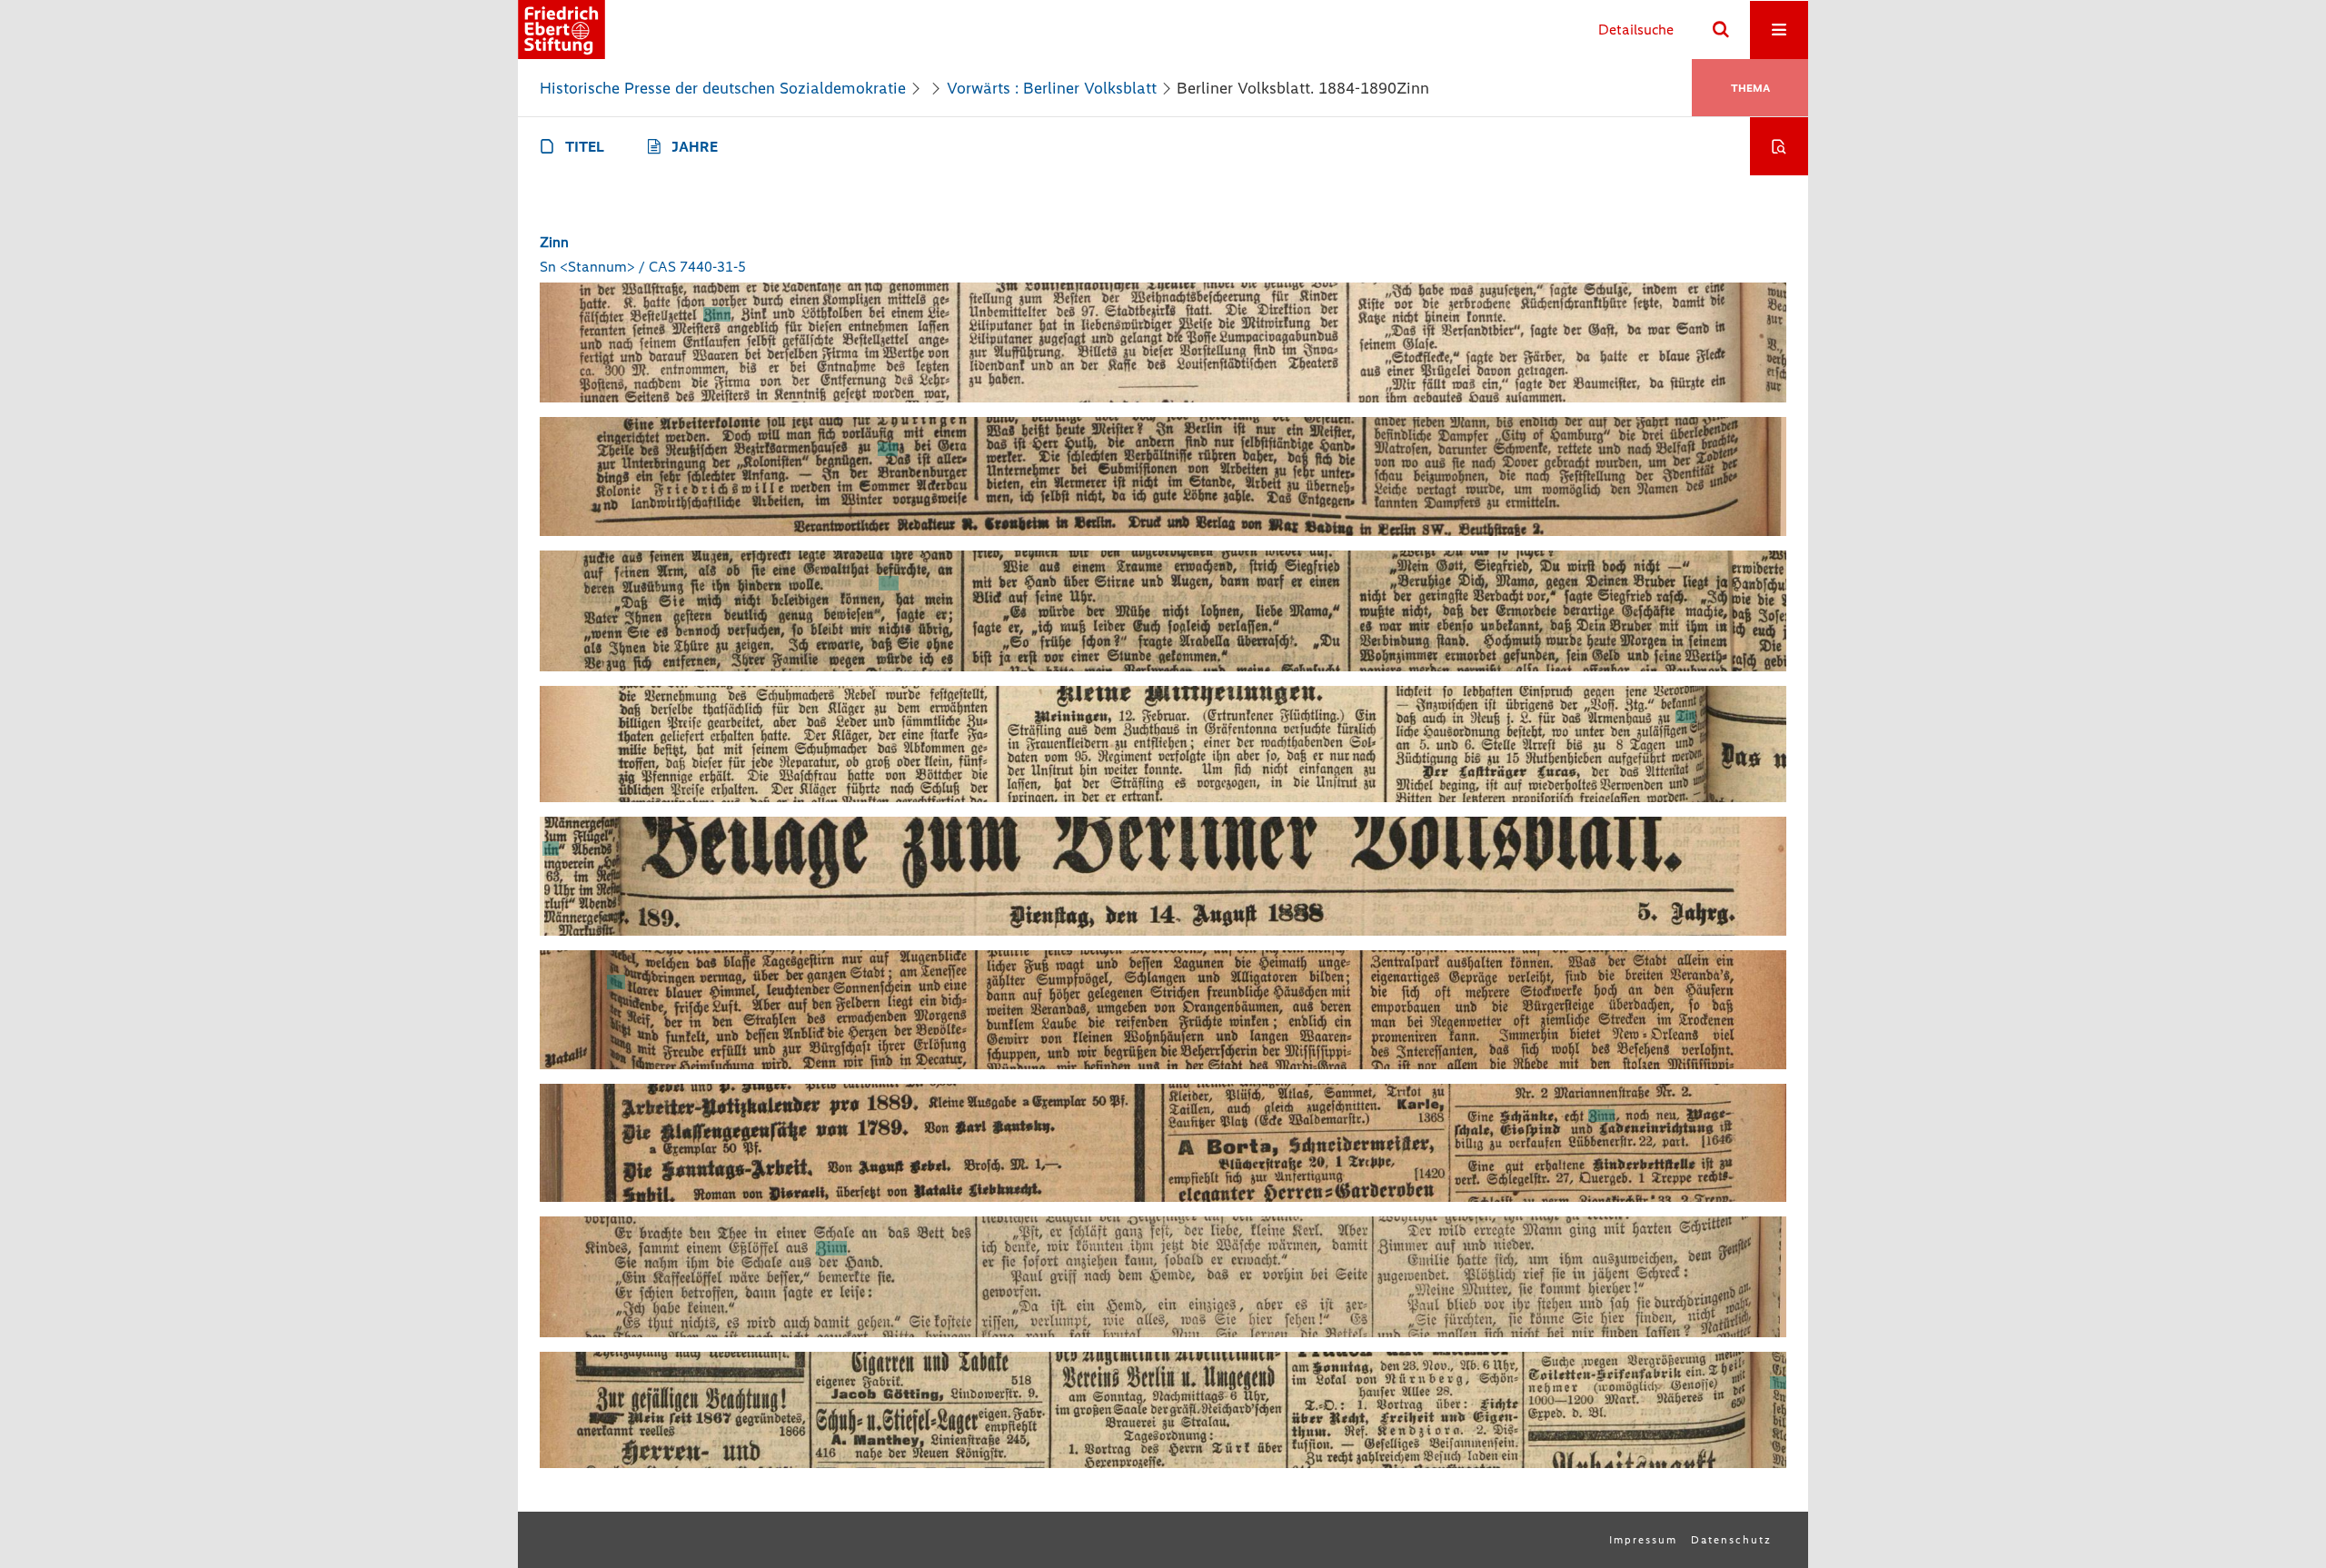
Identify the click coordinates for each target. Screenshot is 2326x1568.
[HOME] (562, 30)
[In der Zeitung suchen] (1779, 146)
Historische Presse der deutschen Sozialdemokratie (723, 88)
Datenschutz (1731, 1540)
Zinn (554, 242)
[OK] (1721, 30)
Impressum (1643, 1540)
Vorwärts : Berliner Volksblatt (1052, 88)
